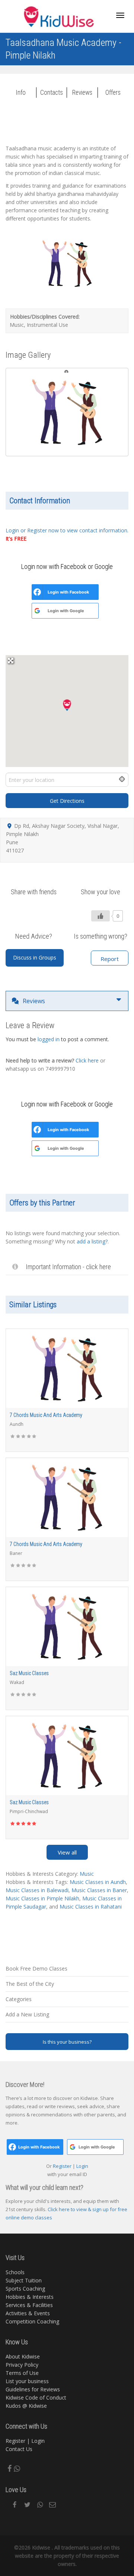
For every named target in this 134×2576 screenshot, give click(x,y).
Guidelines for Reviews (33, 2389)
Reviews (82, 93)
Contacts (52, 93)
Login (82, 2166)
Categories (19, 1999)
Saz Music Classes (29, 1673)
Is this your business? (67, 2042)
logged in (49, 1039)
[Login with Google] (37, 611)
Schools (15, 2272)
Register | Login (25, 2441)
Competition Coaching (32, 2321)
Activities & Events (28, 2313)
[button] (67, 705)
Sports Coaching (25, 2289)
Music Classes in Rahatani (91, 1907)
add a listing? (92, 1241)
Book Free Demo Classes (36, 1968)
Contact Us (19, 2449)
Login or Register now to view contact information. (67, 530)
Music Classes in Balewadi (37, 1890)
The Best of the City (30, 1984)
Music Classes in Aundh (98, 1882)
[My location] (118, 780)
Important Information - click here (68, 1267)
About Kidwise (23, 2356)
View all (67, 1852)
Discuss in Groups (35, 957)
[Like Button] (100, 916)
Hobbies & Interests (30, 2297)
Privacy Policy (22, 2365)
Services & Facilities (29, 2305)
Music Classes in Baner (99, 1890)
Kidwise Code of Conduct (36, 2397)
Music (87, 1874)
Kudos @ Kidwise (26, 2406)
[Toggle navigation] (120, 15)
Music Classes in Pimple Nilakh (42, 1898)
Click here (87, 1060)
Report (110, 959)
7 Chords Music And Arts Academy (46, 1415)
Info (21, 93)
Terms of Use (22, 2373)
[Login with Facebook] (37, 592)
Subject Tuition (24, 2280)
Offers (113, 93)
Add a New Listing (27, 2014)
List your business (27, 2381)
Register (63, 2166)
